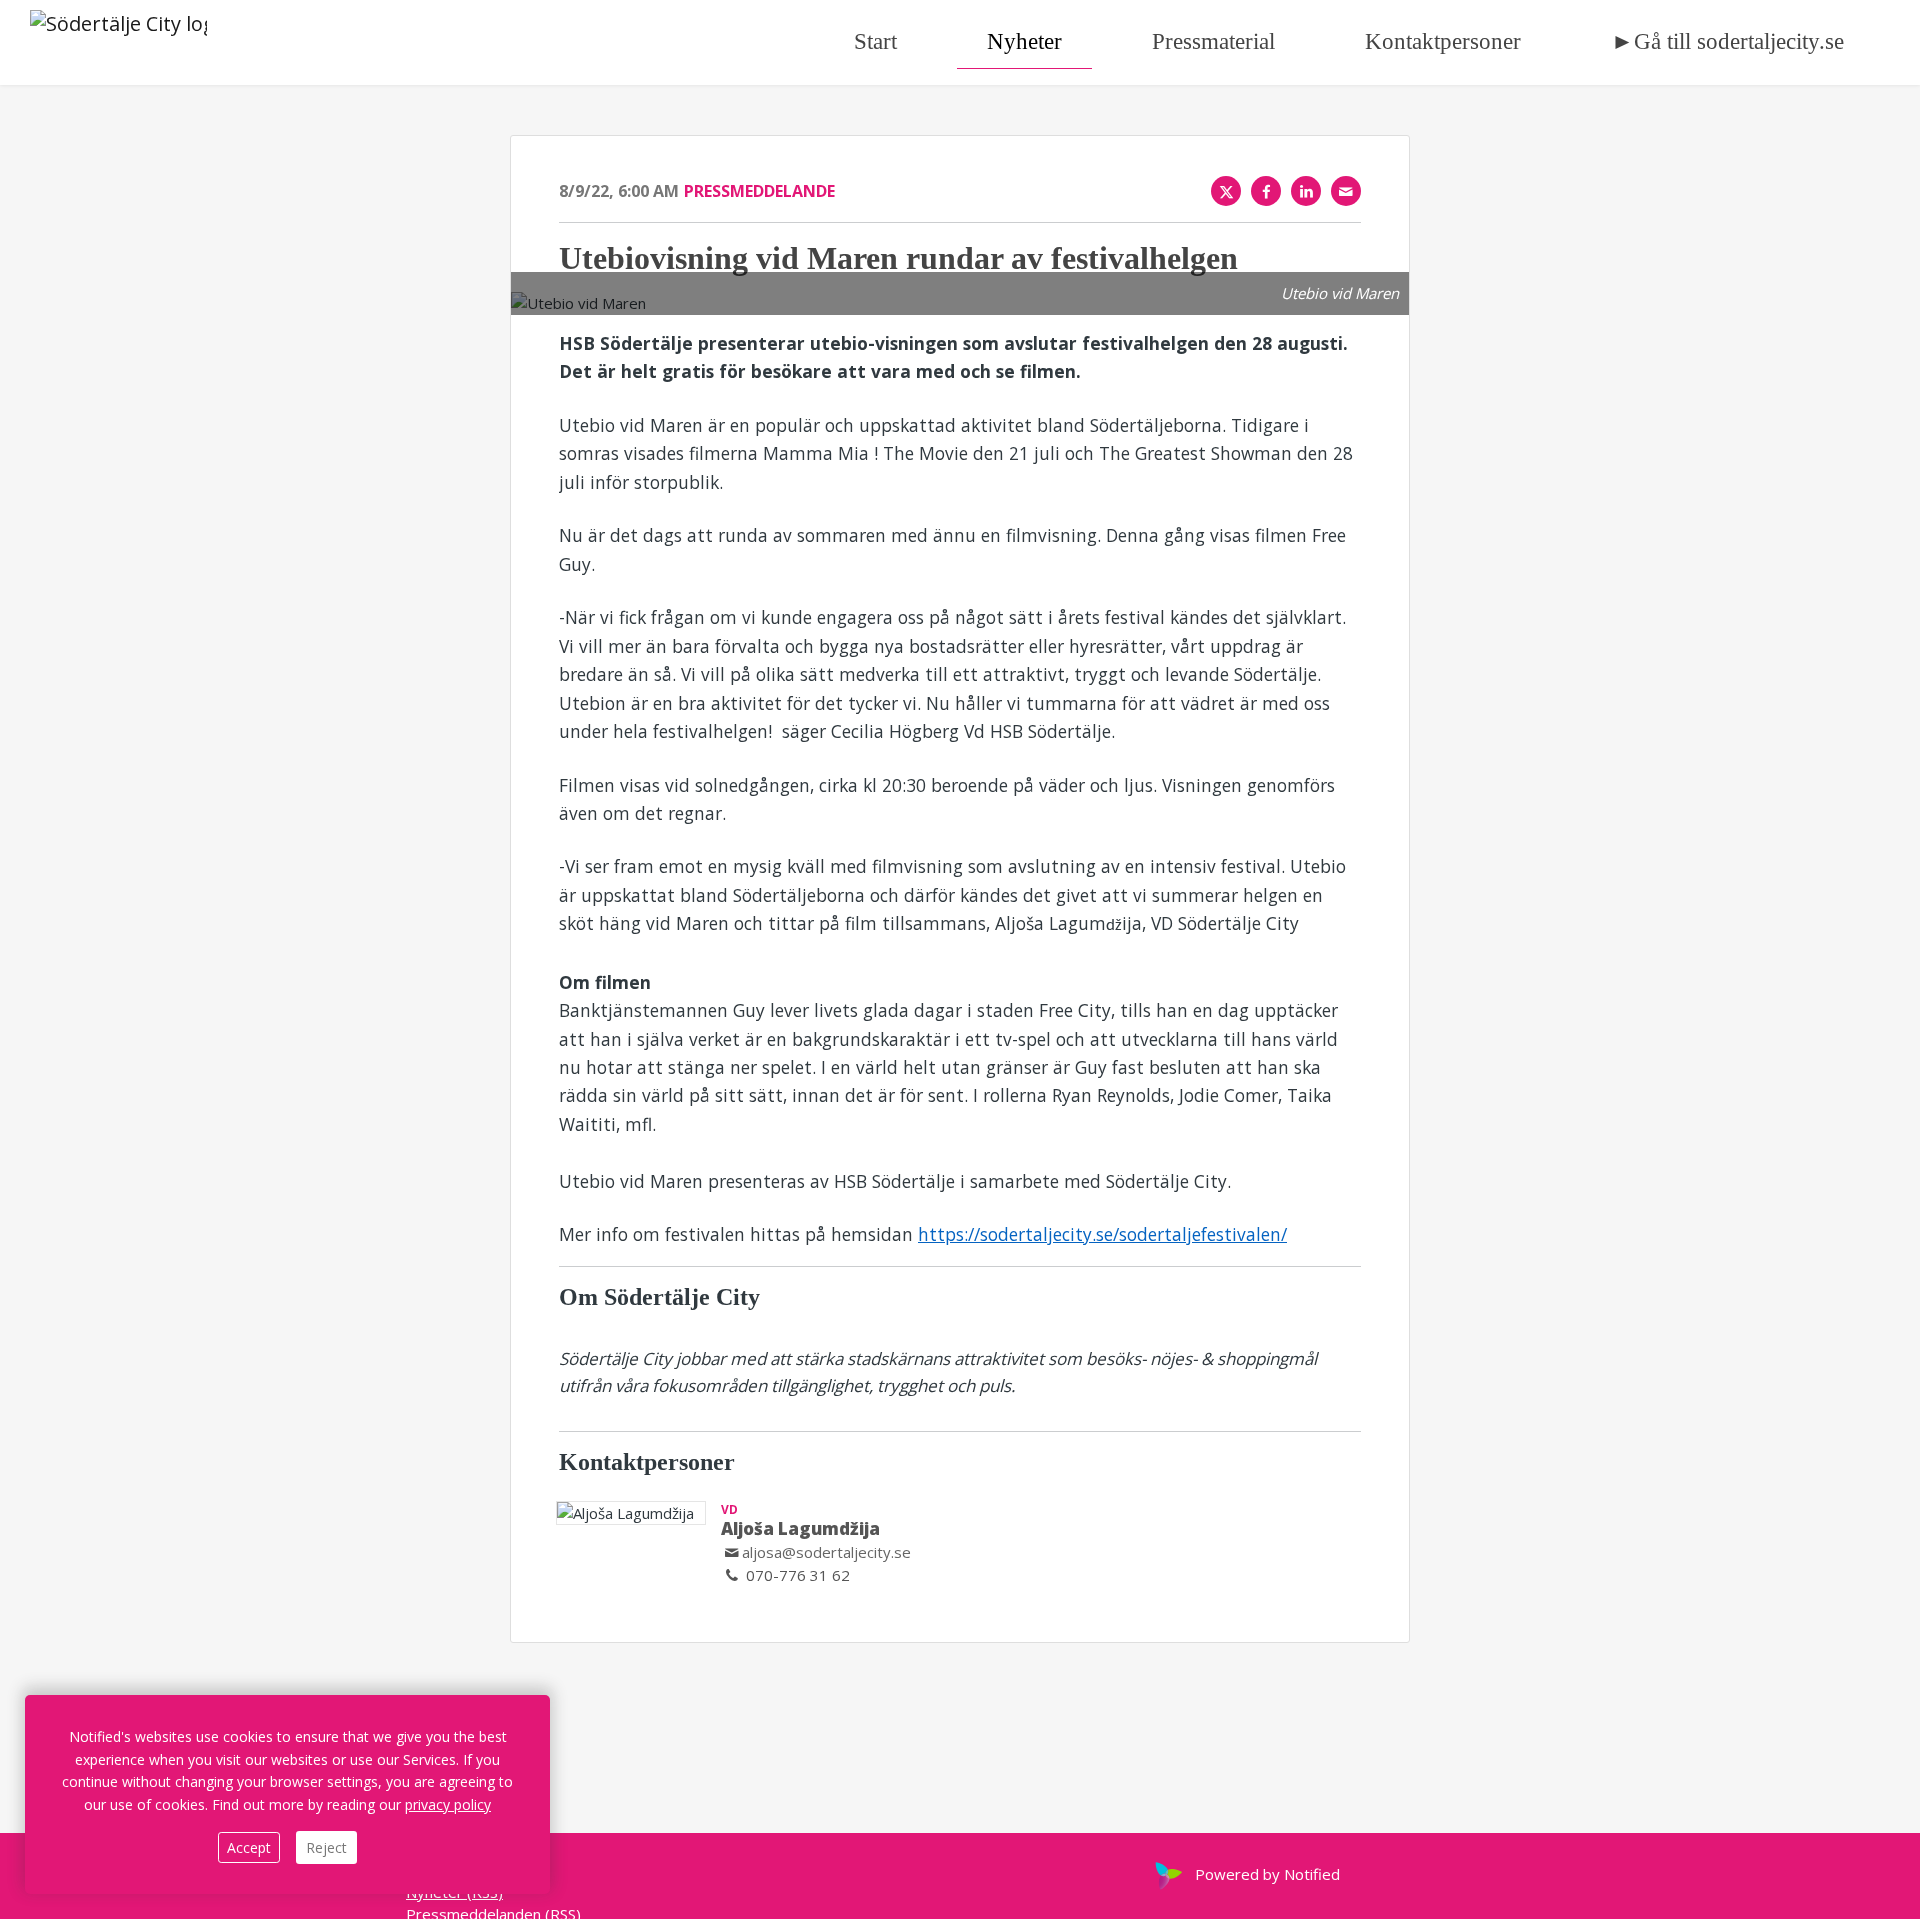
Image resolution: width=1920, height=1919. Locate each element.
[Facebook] (1266, 191)
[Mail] (1346, 191)
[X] (1226, 191)
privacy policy (448, 1804)
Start (875, 41)
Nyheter (1024, 41)
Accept (249, 1847)
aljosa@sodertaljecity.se (826, 1552)
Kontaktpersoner (1443, 41)
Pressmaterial (1213, 41)
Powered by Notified (1267, 1874)
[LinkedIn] (1306, 191)
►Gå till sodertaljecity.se (1727, 41)
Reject (326, 1847)
